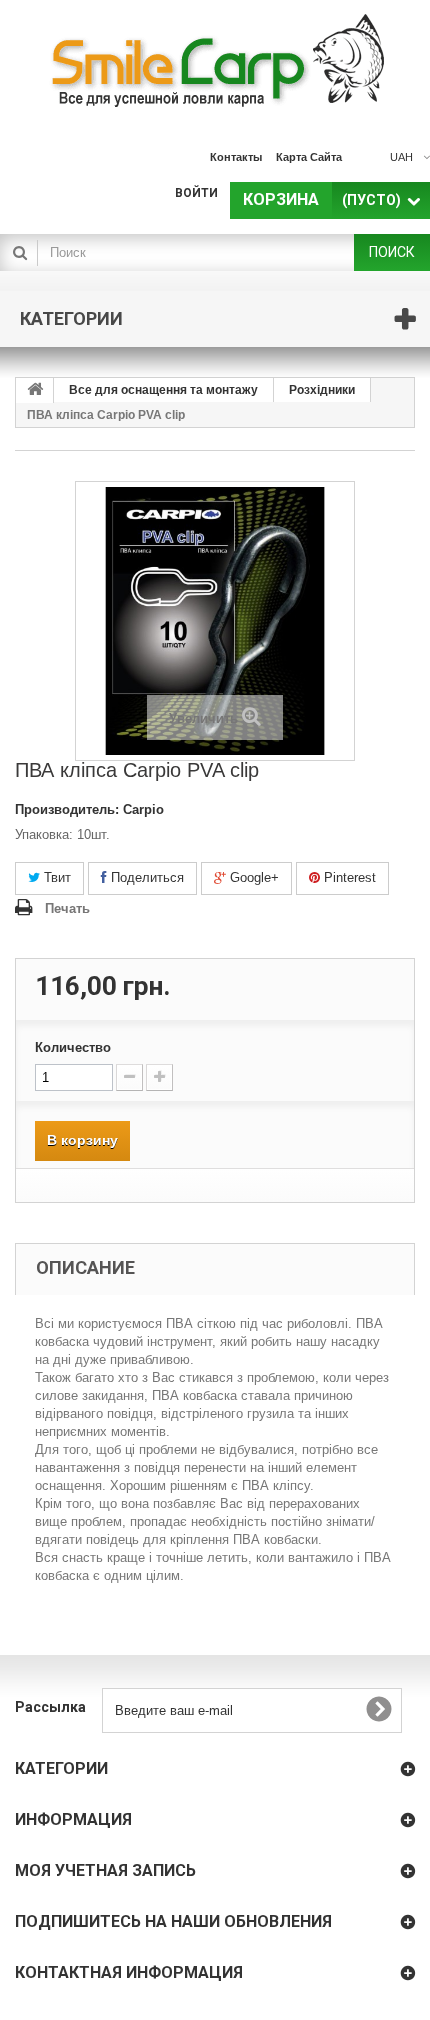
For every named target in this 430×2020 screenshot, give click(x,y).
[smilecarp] (215, 59)
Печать (67, 908)
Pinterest (348, 877)
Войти (196, 193)
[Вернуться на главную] (35, 390)
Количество (73, 1047)
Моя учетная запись (105, 1870)
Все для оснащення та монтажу (163, 390)
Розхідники (322, 390)
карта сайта (309, 157)
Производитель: (67, 809)
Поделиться (145, 877)
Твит (55, 877)
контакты (236, 157)
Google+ (252, 877)
